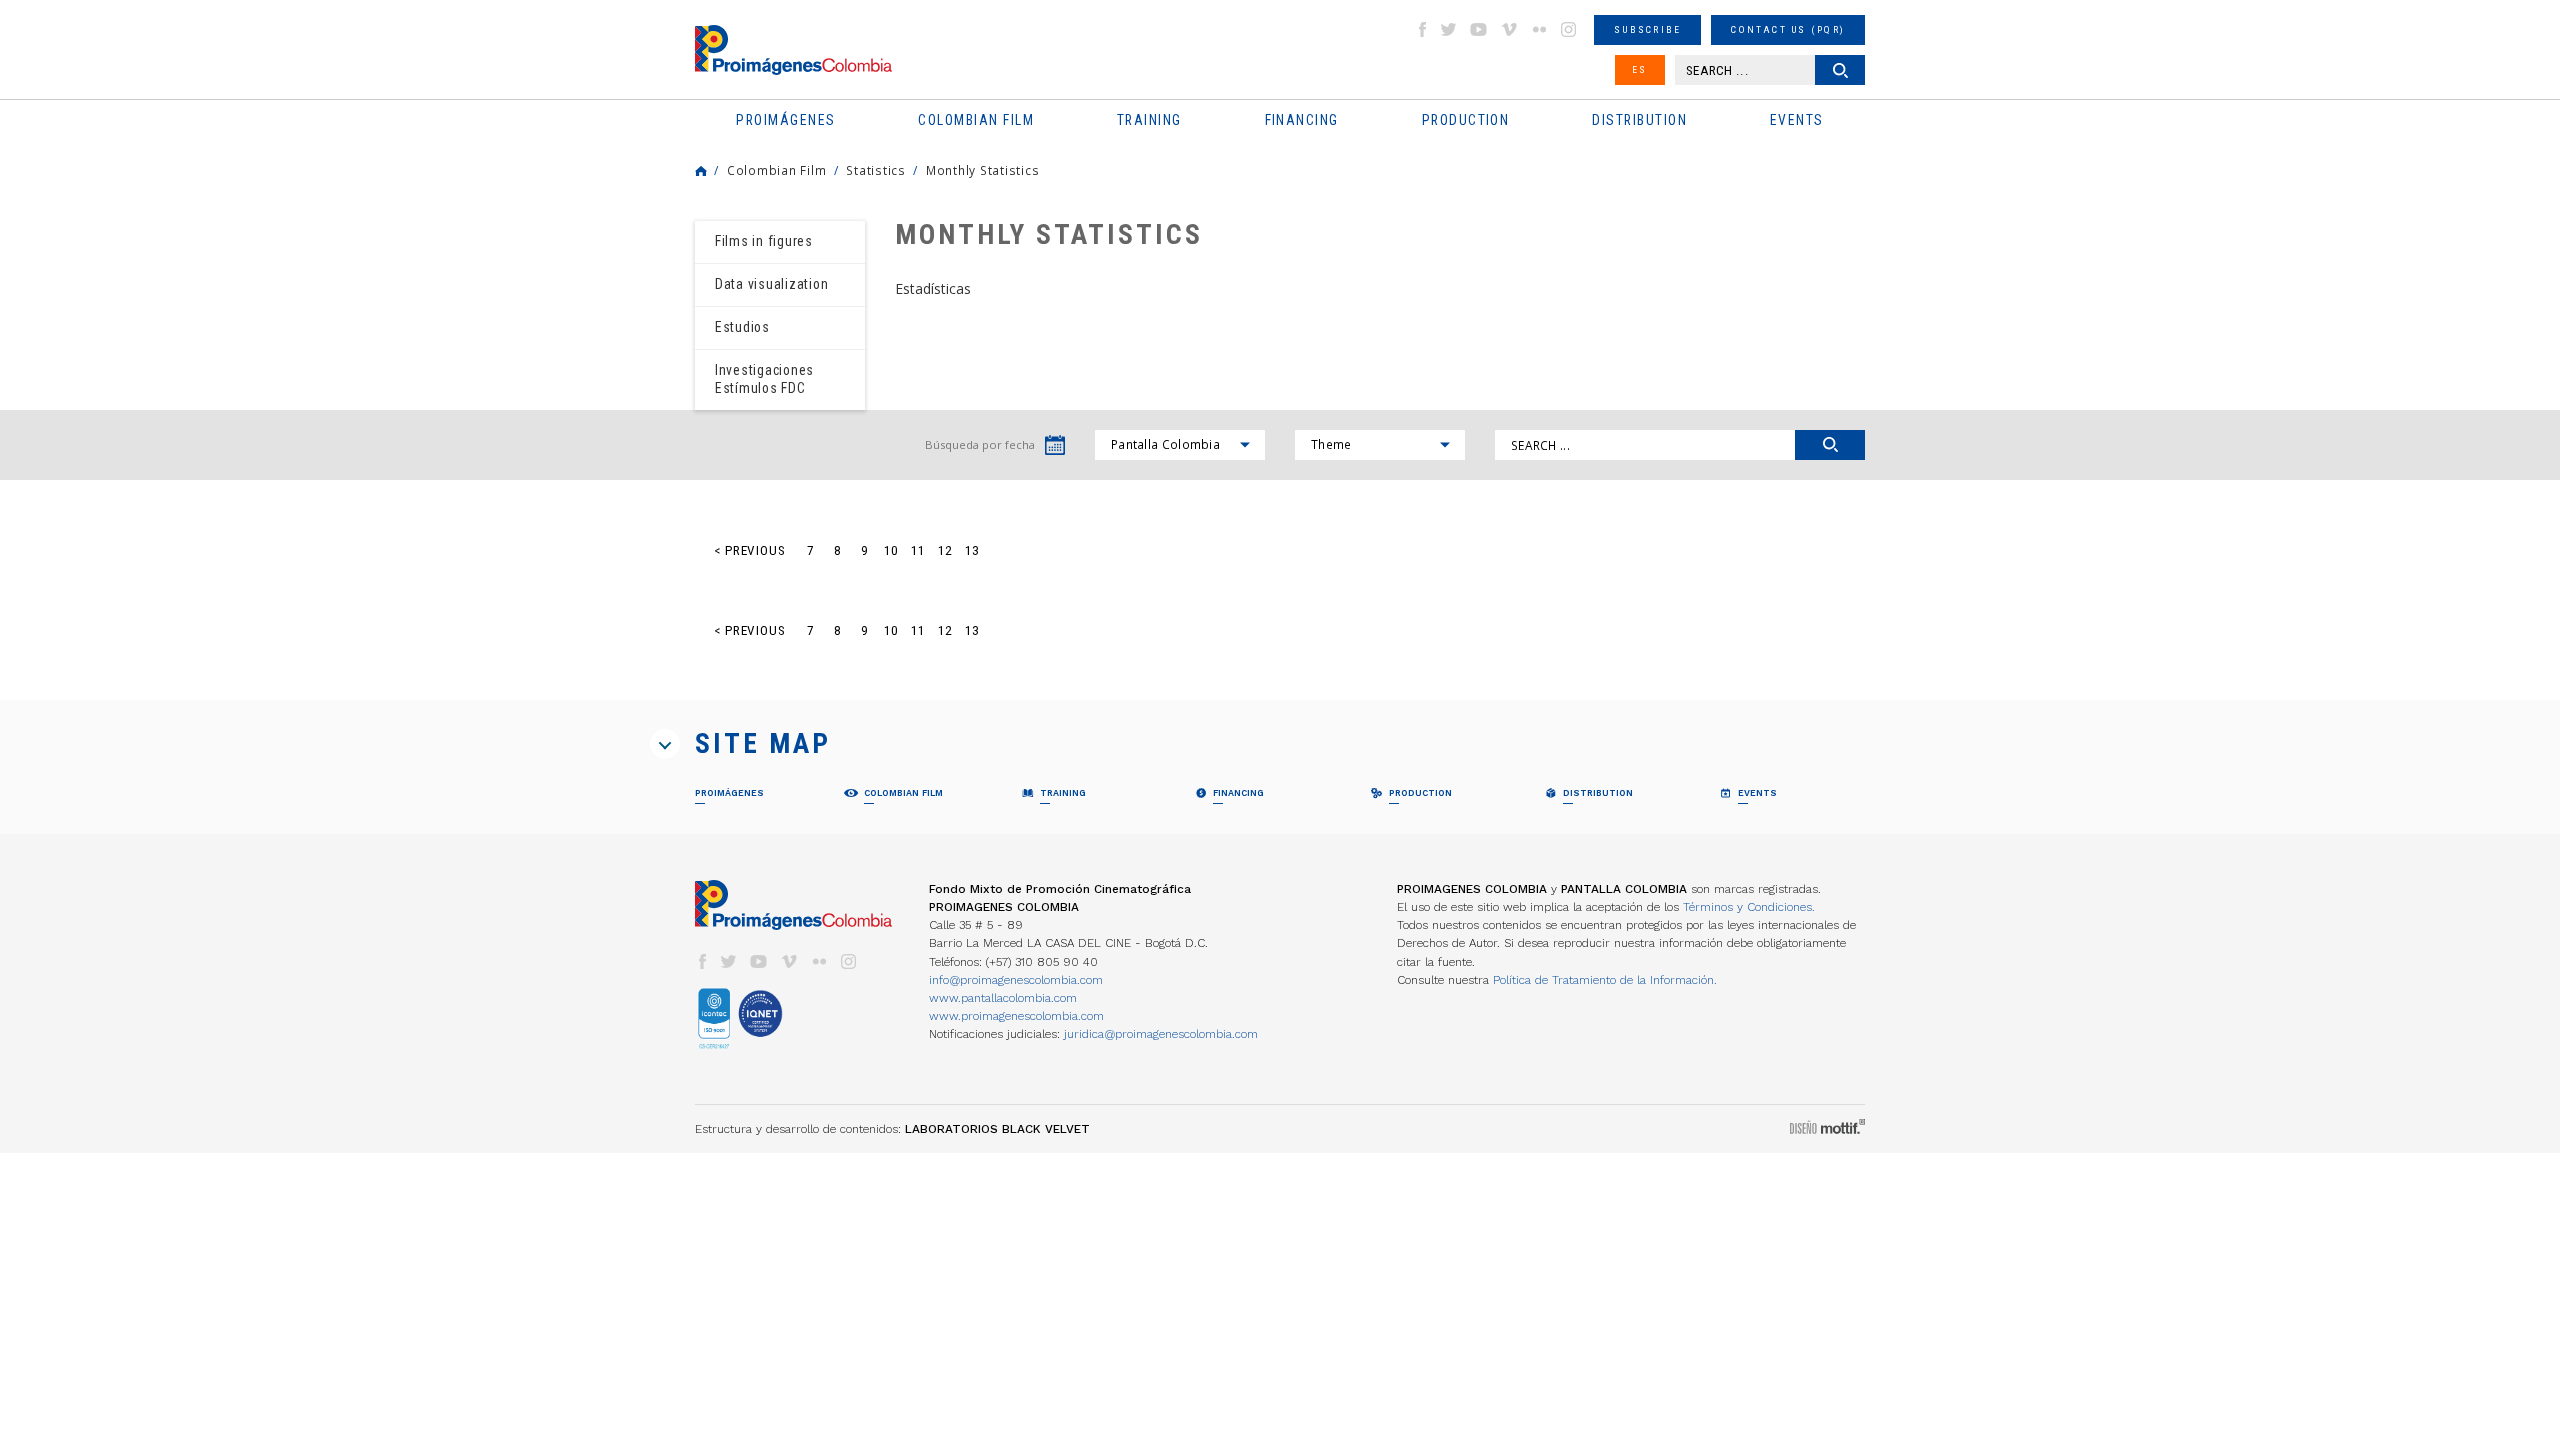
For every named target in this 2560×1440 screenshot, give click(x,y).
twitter (1449, 29)
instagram (1569, 29)
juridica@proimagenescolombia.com (1161, 1034)
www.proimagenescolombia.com (1016, 1016)
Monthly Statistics (982, 170)
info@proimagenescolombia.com (1016, 980)
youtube (1479, 29)
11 (918, 550)
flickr (1539, 29)
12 (945, 550)
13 (972, 550)
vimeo (1509, 29)
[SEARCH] (1830, 445)
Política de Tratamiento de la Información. (1605, 980)
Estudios (742, 327)
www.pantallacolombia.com (1003, 998)
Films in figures (764, 241)
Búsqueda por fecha (980, 444)
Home (701, 171)
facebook (1422, 29)
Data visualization (771, 284)
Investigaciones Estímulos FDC (764, 379)
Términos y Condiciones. (1749, 907)
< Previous (750, 550)
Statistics (875, 170)
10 (891, 550)
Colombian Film (776, 170)
